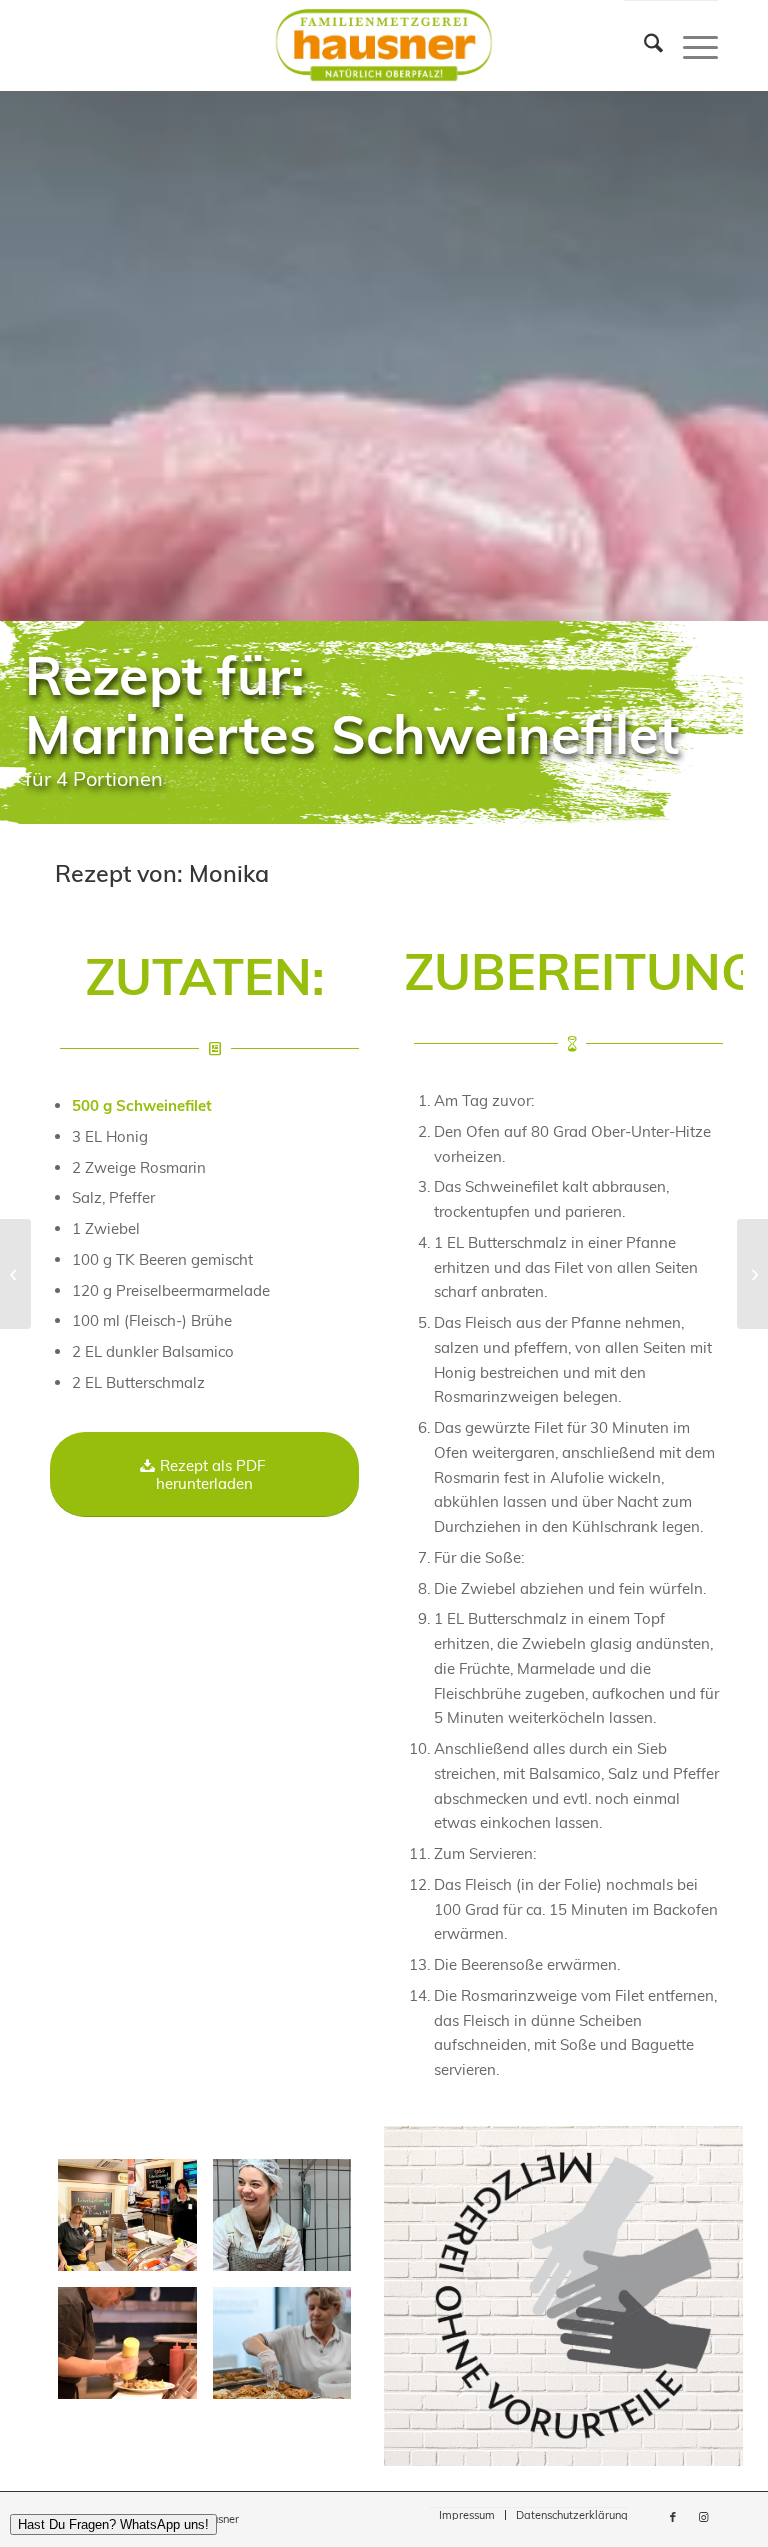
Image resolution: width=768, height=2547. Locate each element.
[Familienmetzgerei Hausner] (383, 45)
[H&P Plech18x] (127, 2215)
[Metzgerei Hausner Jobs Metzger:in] (282, 2215)
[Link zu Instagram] (703, 2517)
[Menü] (690, 46)
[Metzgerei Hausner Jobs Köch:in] (282, 2343)
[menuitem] (643, 46)
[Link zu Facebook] (673, 2517)
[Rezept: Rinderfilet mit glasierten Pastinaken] (15, 1274)
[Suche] (643, 46)
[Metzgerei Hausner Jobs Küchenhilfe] (127, 2343)
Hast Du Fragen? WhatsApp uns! (113, 2524)
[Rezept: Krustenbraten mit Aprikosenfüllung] (752, 1274)
